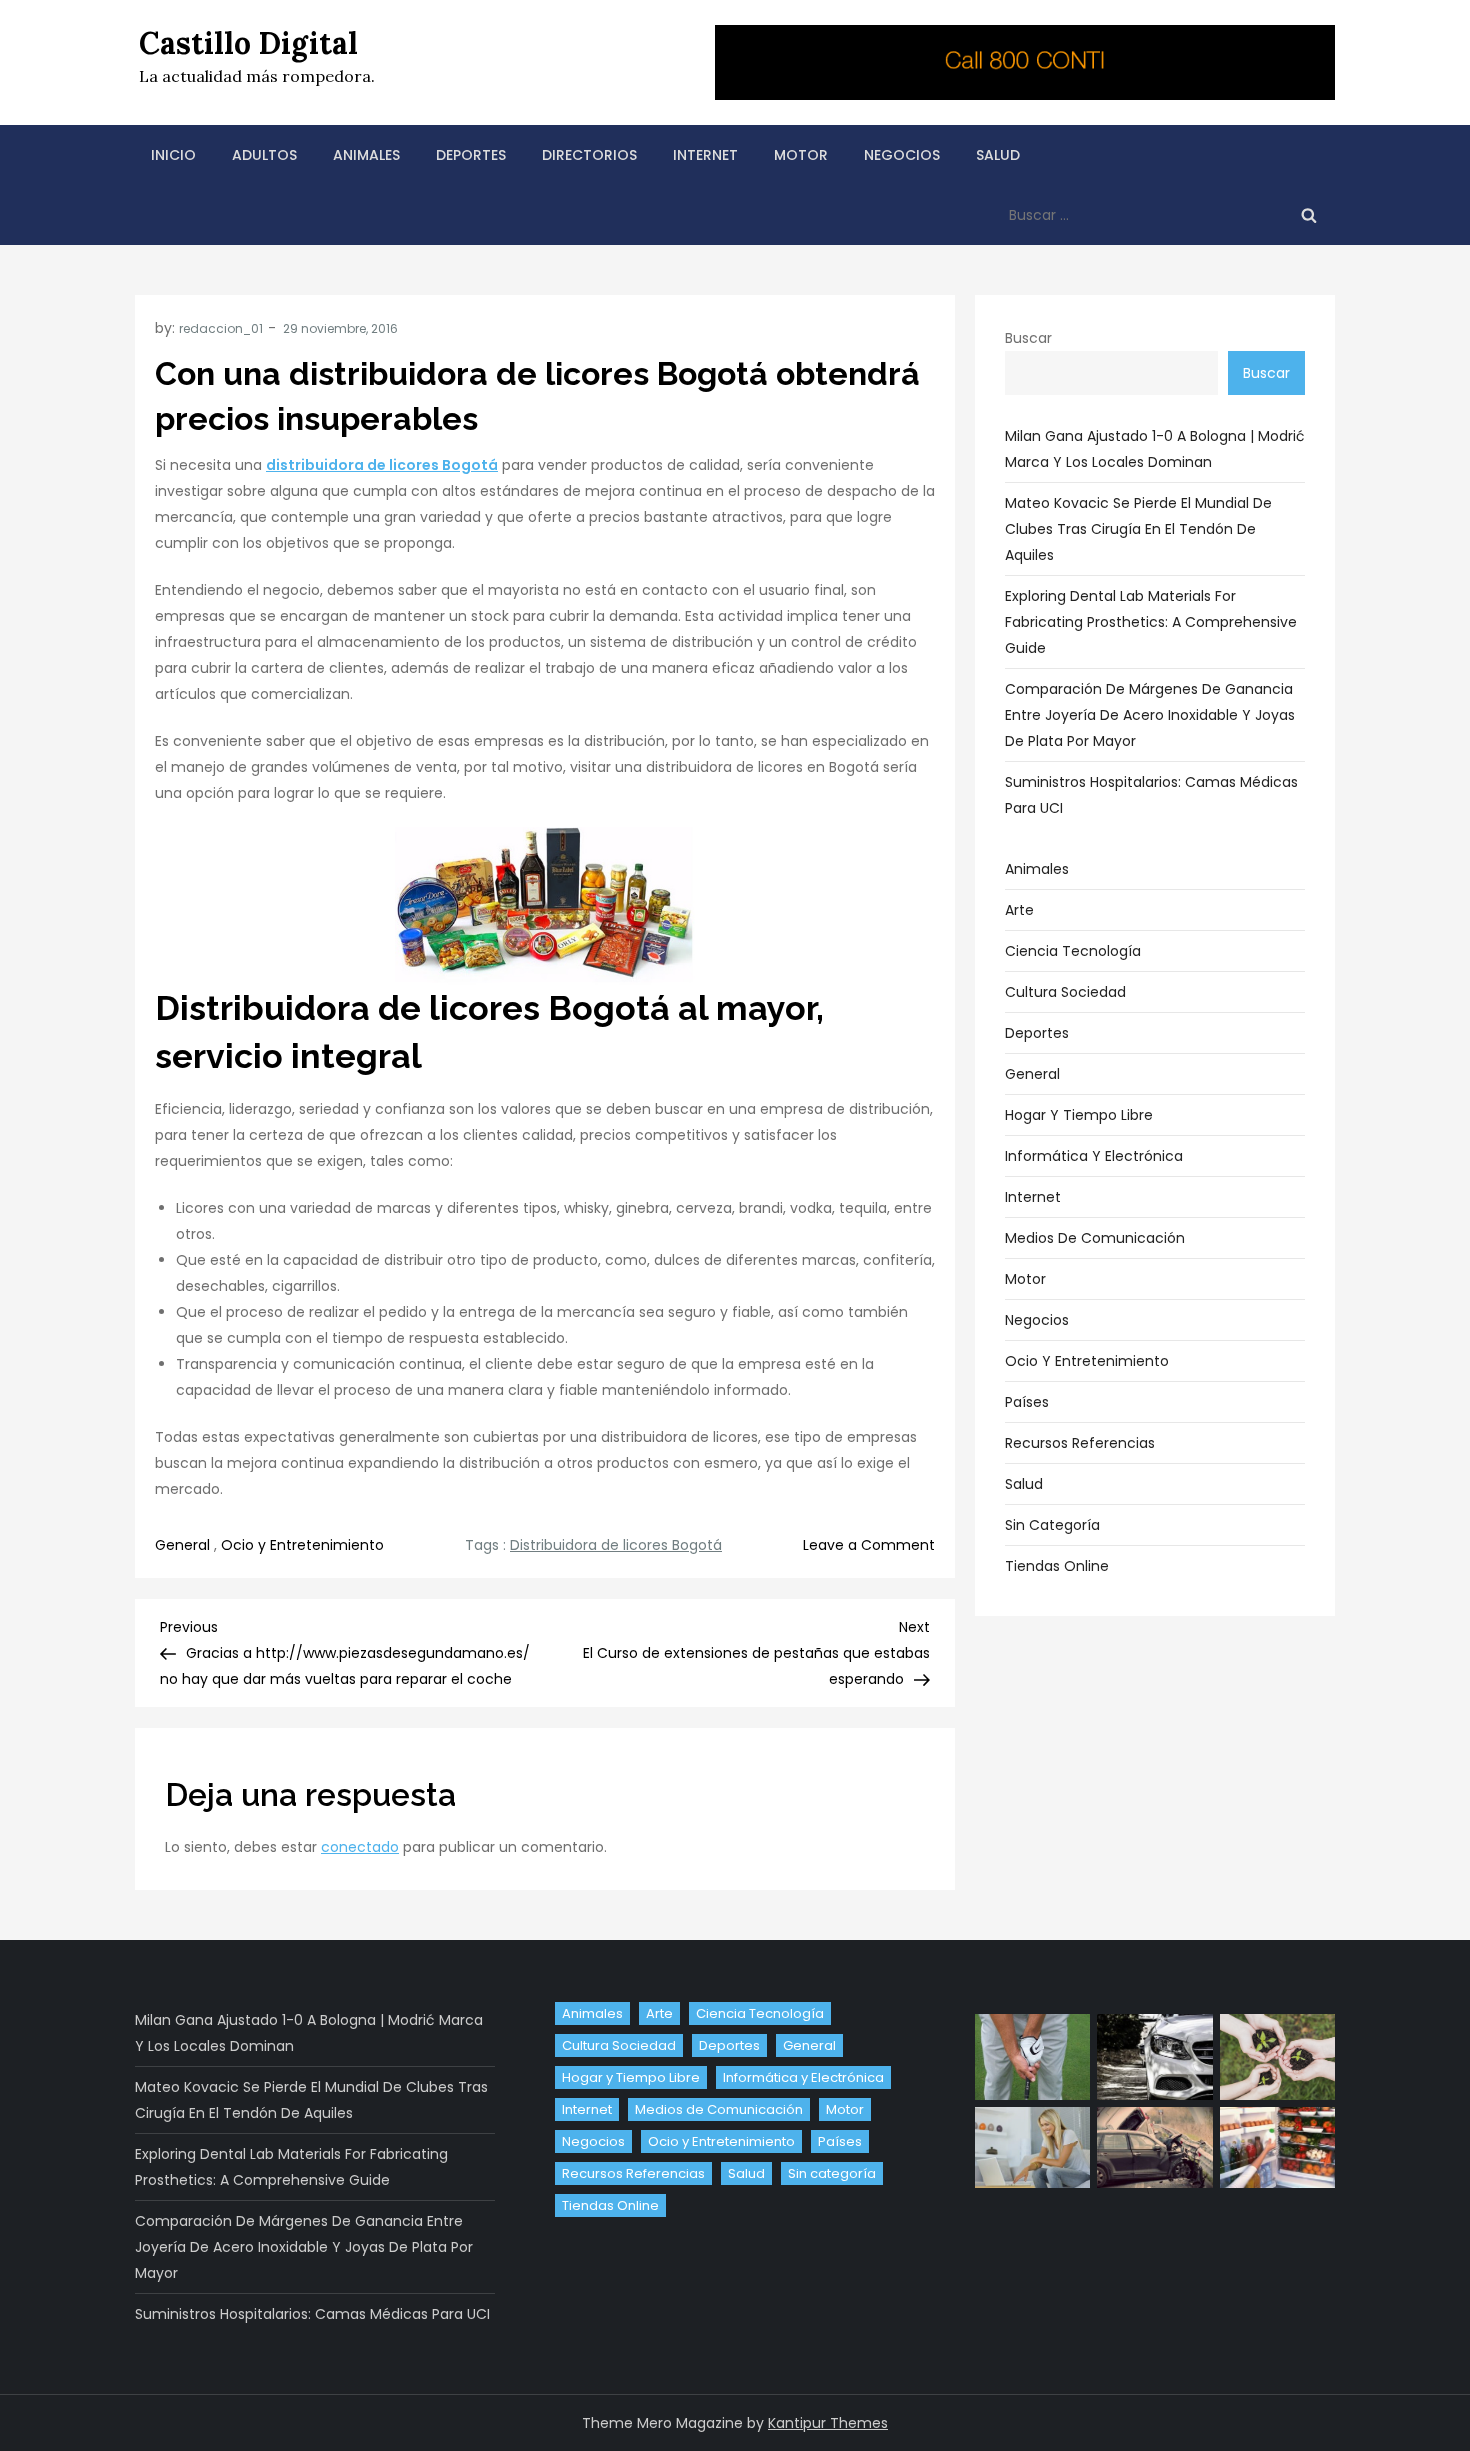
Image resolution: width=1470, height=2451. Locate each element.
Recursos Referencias (1080, 1443)
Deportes (471, 155)
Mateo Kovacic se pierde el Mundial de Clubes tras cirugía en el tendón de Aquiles (1138, 529)
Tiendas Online (1057, 1566)
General (182, 1545)
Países (1027, 1402)
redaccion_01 (221, 328)
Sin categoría (1052, 1525)
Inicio (173, 155)
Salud (998, 155)
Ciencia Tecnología (1073, 951)
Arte (1019, 910)
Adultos (264, 155)
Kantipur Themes (828, 2423)
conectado (360, 1847)
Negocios (902, 155)
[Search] (1309, 215)
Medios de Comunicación (1095, 1238)
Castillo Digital (248, 43)
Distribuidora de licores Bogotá (616, 1545)
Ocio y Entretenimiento (302, 1545)
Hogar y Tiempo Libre (1079, 1115)
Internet (705, 155)
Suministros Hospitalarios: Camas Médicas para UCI (1151, 795)
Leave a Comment (869, 1545)
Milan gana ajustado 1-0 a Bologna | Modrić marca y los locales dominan (1155, 449)
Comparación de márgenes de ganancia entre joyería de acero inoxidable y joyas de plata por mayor (1150, 715)
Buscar (1028, 338)
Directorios (589, 155)
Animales (366, 155)
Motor (801, 155)
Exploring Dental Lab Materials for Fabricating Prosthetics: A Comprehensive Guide (1151, 622)
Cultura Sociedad (1065, 992)
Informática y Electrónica (1094, 1156)
